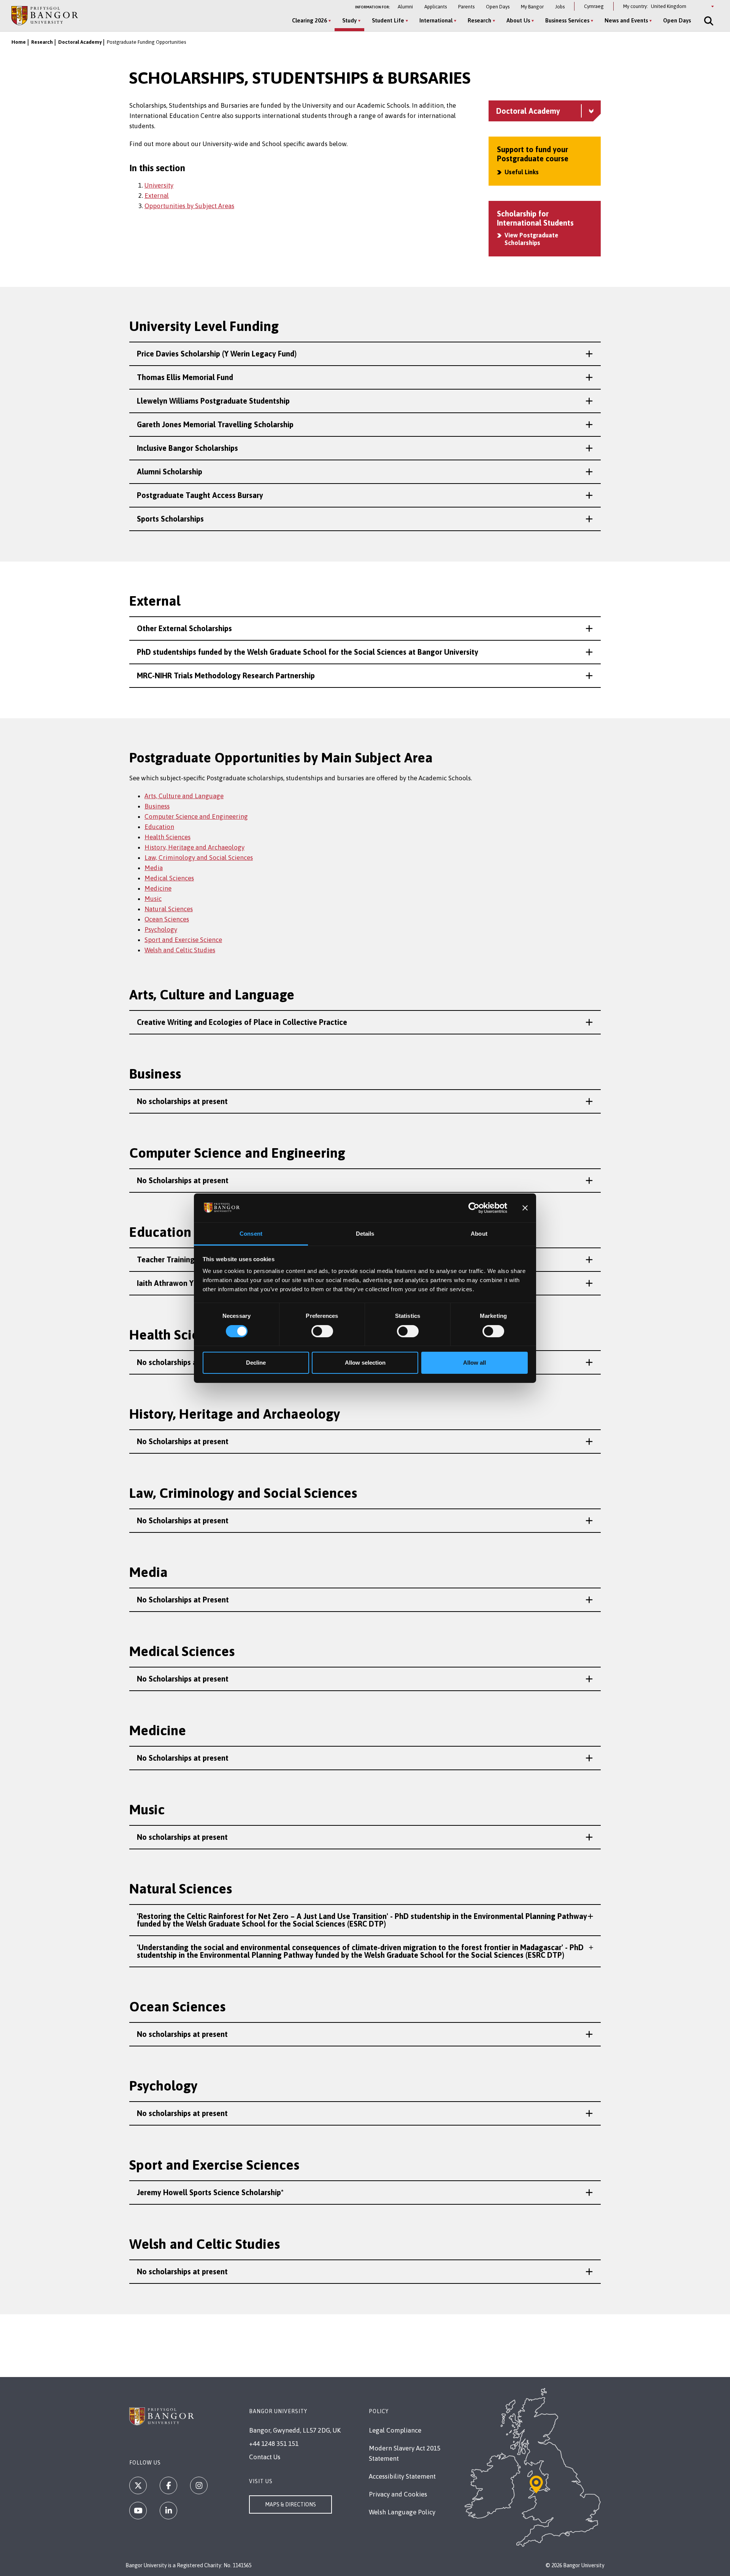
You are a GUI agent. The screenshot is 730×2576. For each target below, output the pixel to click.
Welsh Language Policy (402, 2512)
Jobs (560, 7)
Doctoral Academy (80, 42)
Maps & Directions (290, 2504)
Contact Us (265, 2457)
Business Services (567, 20)
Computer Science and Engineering (196, 816)
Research (479, 20)
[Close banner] (525, 1208)
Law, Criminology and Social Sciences (199, 858)
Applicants (436, 7)
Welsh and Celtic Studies (180, 950)
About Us (518, 20)
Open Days (498, 7)
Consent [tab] (251, 1234)
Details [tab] (365, 1234)
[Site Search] (708, 21)
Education (159, 827)
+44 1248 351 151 (274, 2444)
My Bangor (532, 7)
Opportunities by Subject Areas (189, 206)
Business (157, 806)
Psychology (161, 929)
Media (154, 868)
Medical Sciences (169, 878)
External (157, 196)
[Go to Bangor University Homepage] (45, 15)
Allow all (474, 1363)
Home (19, 42)
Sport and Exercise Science (183, 940)
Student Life (388, 20)
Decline (256, 1363)
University (159, 185)
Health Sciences (167, 837)
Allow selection (365, 1363)
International (436, 20)
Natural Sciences (169, 909)
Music (153, 899)
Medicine (158, 888)
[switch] (322, 1331)
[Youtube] (138, 2511)
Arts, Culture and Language (184, 796)
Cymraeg (594, 6)
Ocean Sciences (167, 919)
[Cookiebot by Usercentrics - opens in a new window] (474, 1208)
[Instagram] (199, 2485)
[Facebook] (168, 2485)
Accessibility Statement (402, 2476)
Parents (466, 7)
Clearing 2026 (309, 20)
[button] (365, 354)
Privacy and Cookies (398, 2494)
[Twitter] (138, 2485)
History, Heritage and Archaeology (194, 847)
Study (349, 20)
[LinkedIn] (168, 2511)
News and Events (626, 20)
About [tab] (479, 1234)
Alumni (405, 7)
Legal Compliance (395, 2430)
